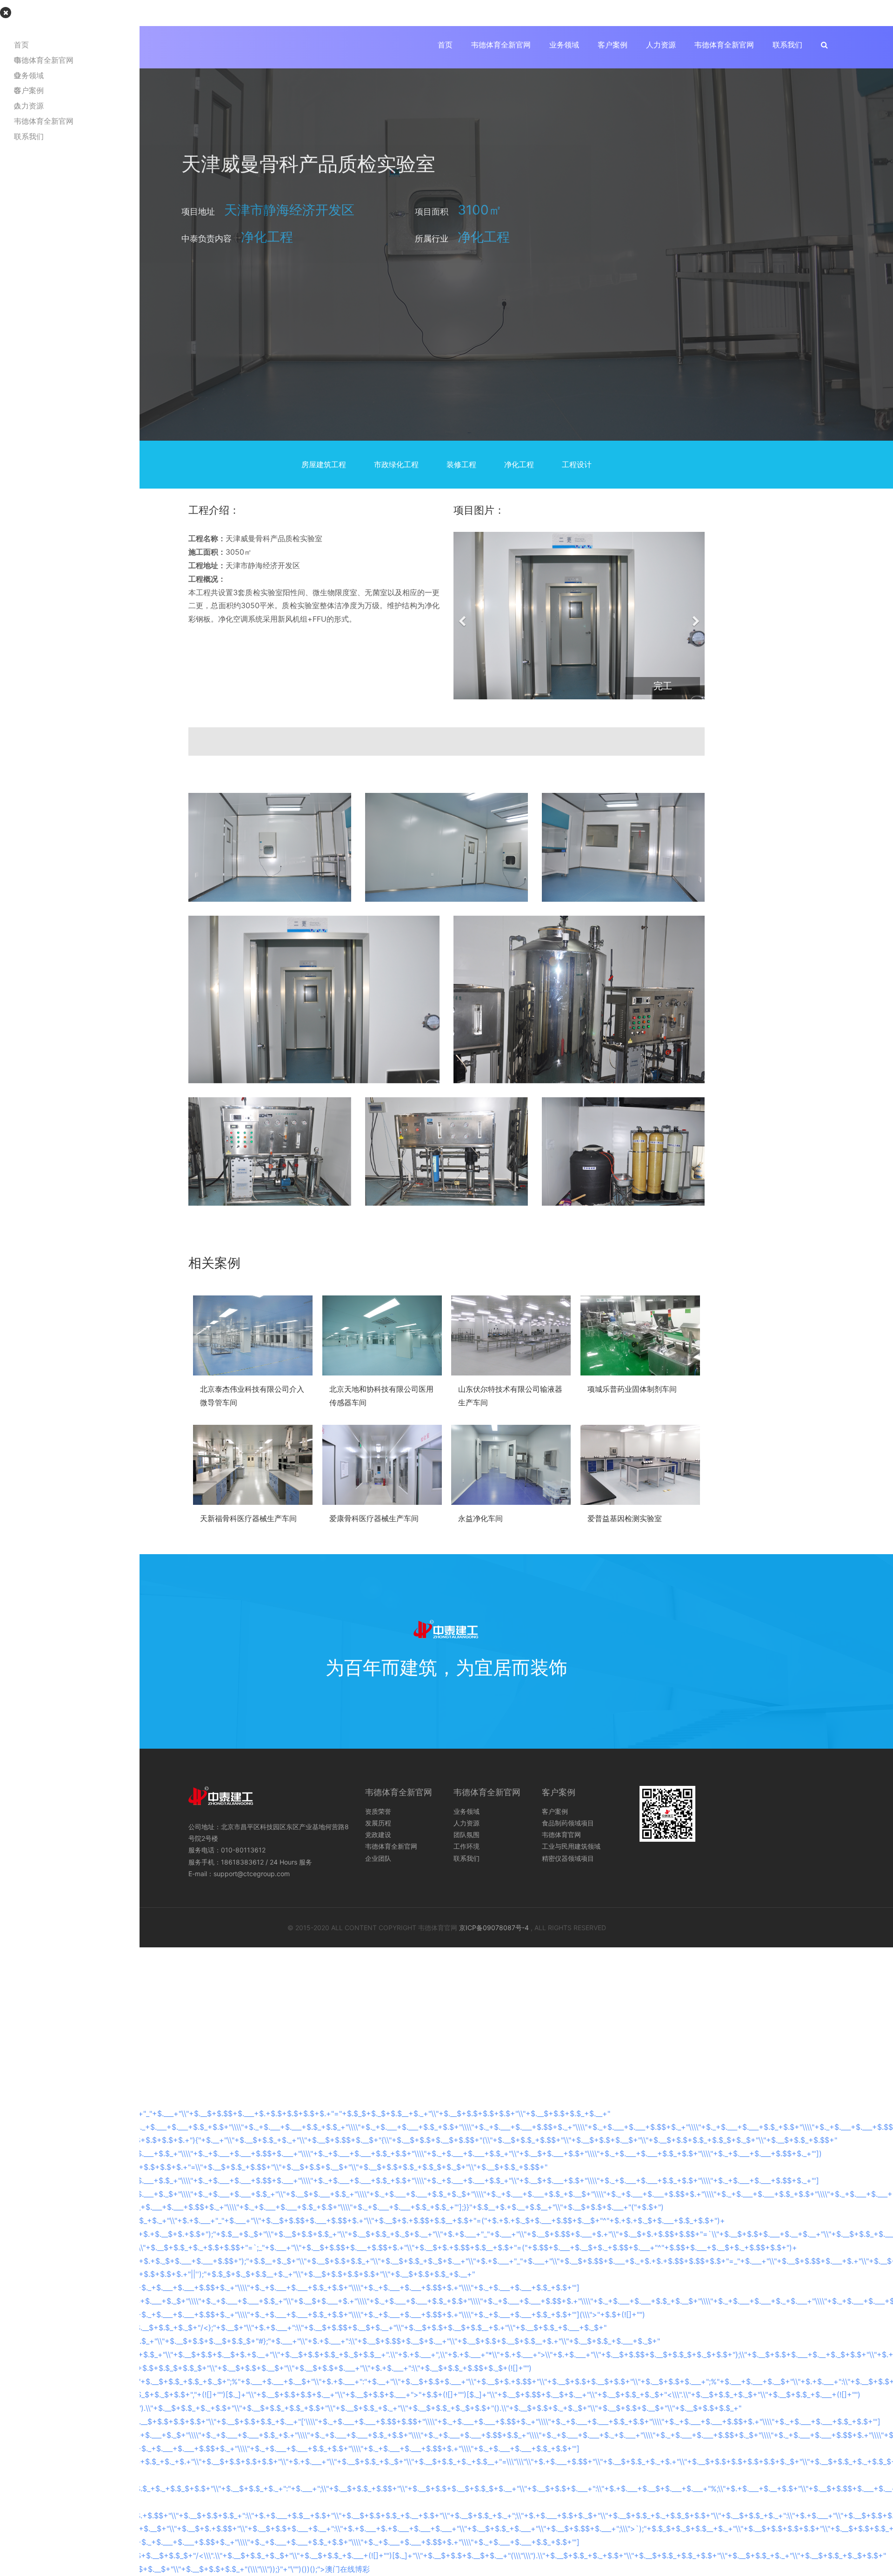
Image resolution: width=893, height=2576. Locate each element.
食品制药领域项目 (568, 1823)
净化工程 (519, 464)
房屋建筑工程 (324, 464)
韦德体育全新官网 (501, 45)
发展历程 (378, 1823)
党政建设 (378, 1835)
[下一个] (695, 616)
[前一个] (463, 616)
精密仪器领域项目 (568, 1858)
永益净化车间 (480, 1518)
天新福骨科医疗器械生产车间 (248, 1518)
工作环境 (466, 1846)
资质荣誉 (378, 1811)
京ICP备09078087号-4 (494, 1928)
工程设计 (577, 464)
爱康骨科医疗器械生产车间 (374, 1518)
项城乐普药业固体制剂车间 (632, 1389)
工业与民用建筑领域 (571, 1846)
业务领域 (564, 45)
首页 (445, 45)
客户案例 (613, 45)
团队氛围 (466, 1835)
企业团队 (378, 1858)
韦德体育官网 (561, 1835)
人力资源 (661, 45)
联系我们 (787, 45)
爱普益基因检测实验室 (625, 1518)
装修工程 (461, 464)
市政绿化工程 (396, 464)
